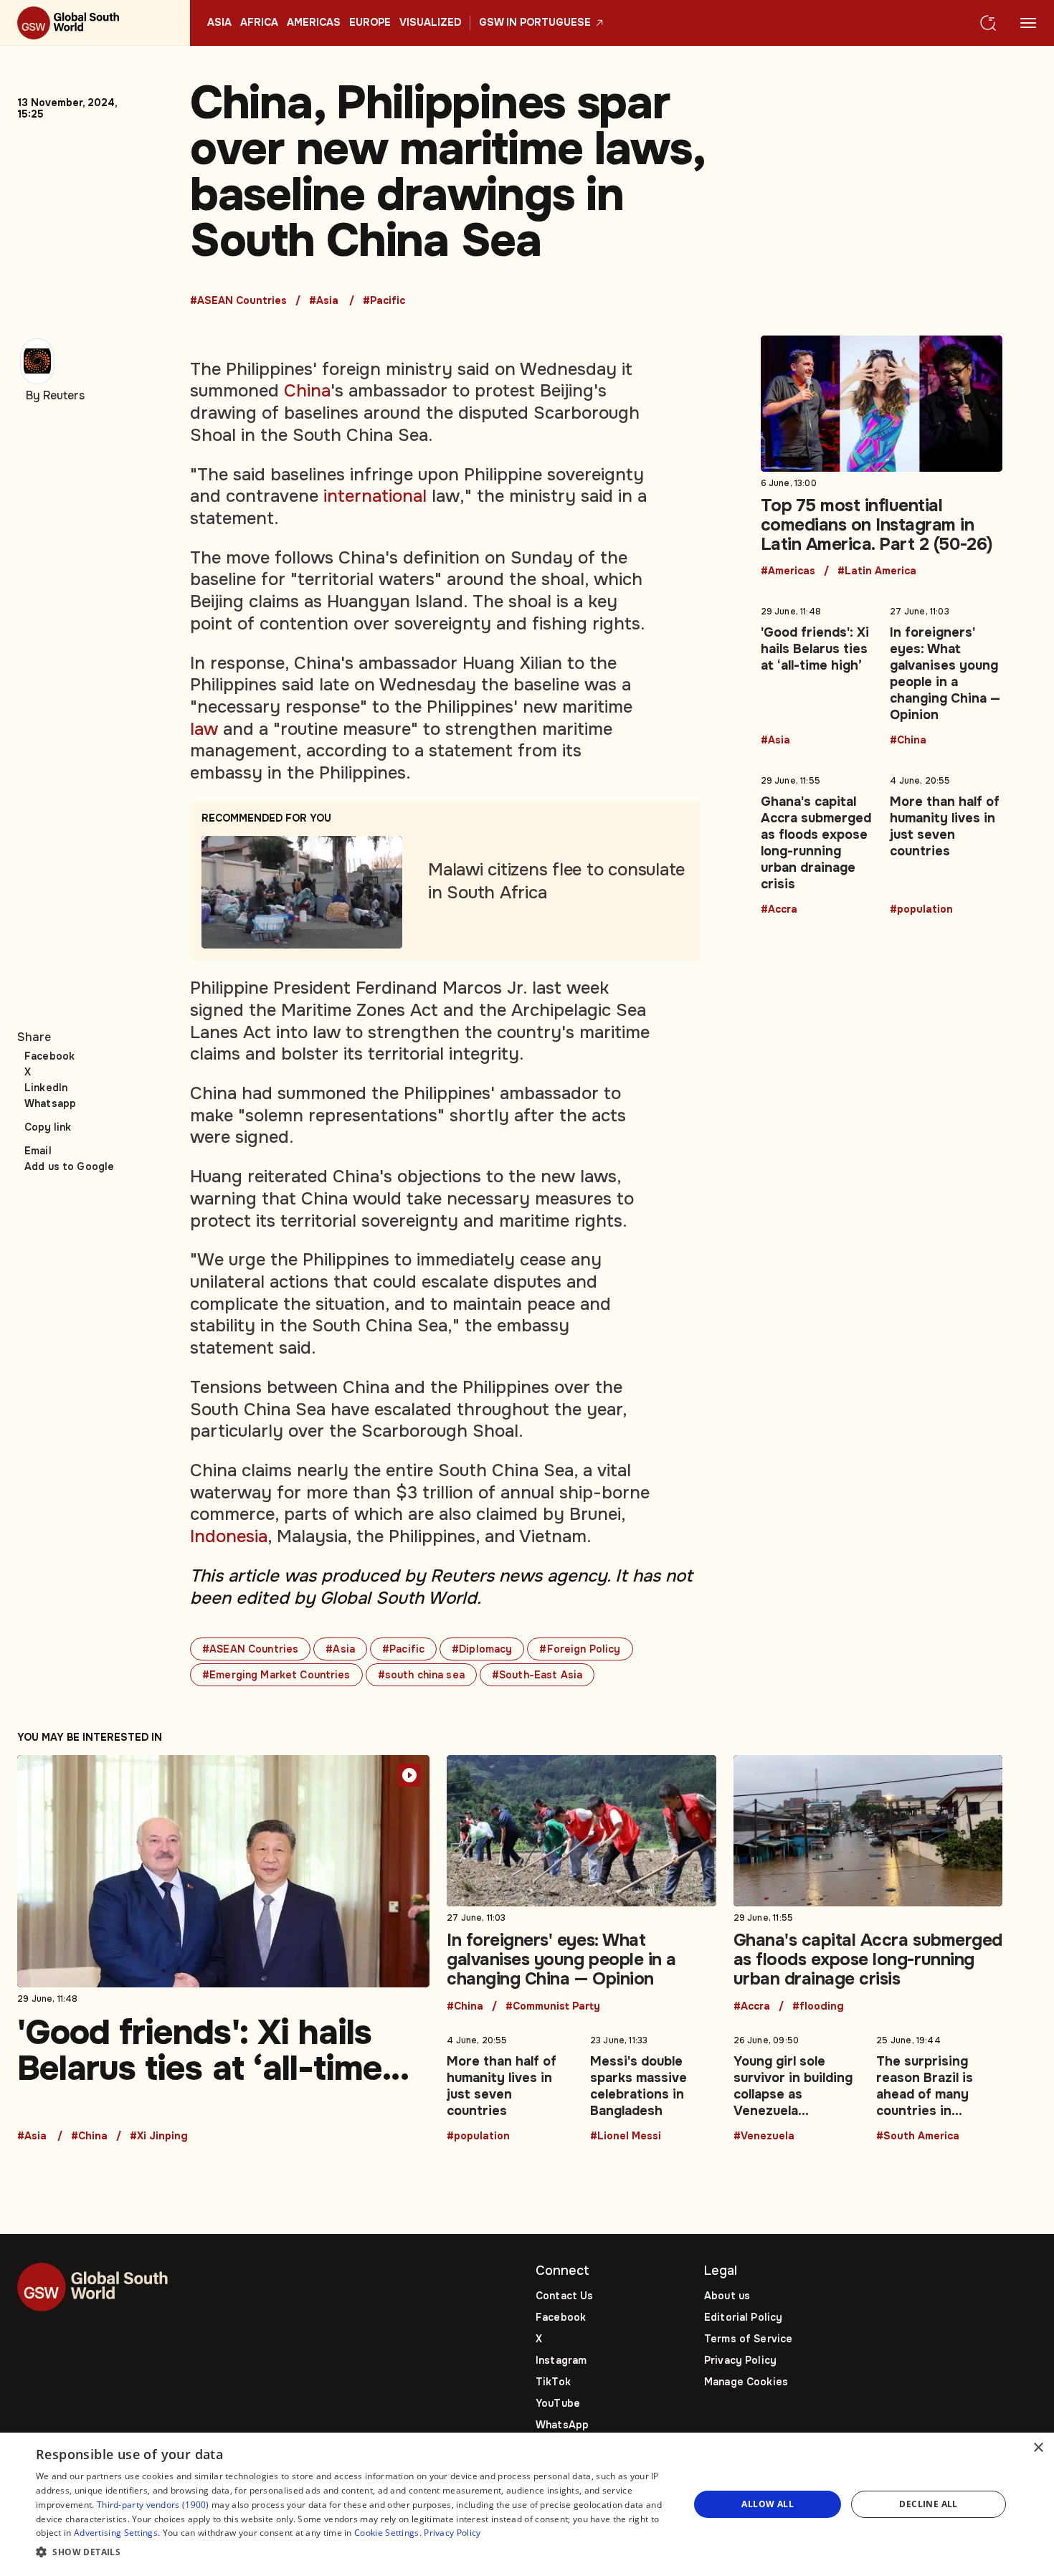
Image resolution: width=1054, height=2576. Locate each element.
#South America (918, 2137)
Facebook (49, 1056)
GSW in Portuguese (535, 23)
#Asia (324, 301)
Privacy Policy (740, 2360)
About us (727, 2296)
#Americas (788, 571)
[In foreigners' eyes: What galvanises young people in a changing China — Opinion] (946, 673)
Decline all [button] (928, 2504)
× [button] (1038, 2448)
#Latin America (877, 571)
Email (38, 1151)
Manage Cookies (746, 2382)
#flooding (818, 2007)
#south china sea (421, 1675)
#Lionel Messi (626, 2137)
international (375, 496)
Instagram (561, 2360)
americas (314, 23)
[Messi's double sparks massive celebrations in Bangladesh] (653, 2086)
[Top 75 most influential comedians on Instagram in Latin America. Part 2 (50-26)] (882, 456)
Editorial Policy (743, 2317)
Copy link (48, 1127)
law (204, 729)
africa (259, 23)
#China (908, 741)
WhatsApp (562, 2425)
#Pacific (384, 301)
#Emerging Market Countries (276, 1675)
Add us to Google (69, 1166)
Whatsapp (50, 1103)
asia (219, 23)
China (307, 391)
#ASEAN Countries (238, 301)
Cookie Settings (387, 2533)
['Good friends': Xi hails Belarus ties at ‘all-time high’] (817, 673)
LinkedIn (46, 1088)
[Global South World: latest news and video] (95, 23)
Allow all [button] (768, 2504)
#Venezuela (764, 2137)
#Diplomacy (482, 1649)
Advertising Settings (116, 2533)
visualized (430, 23)
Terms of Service (748, 2339)
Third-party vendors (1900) (153, 2505)
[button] (353, 2553)
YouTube (558, 2403)
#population (921, 910)
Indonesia (229, 1536)
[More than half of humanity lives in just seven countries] (946, 842)
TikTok (553, 2382)
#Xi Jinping (159, 2137)
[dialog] (527, 2504)
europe (370, 23)
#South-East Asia (537, 1675)
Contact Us (564, 2296)
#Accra (779, 910)
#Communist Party (553, 2007)
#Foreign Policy (580, 1649)
